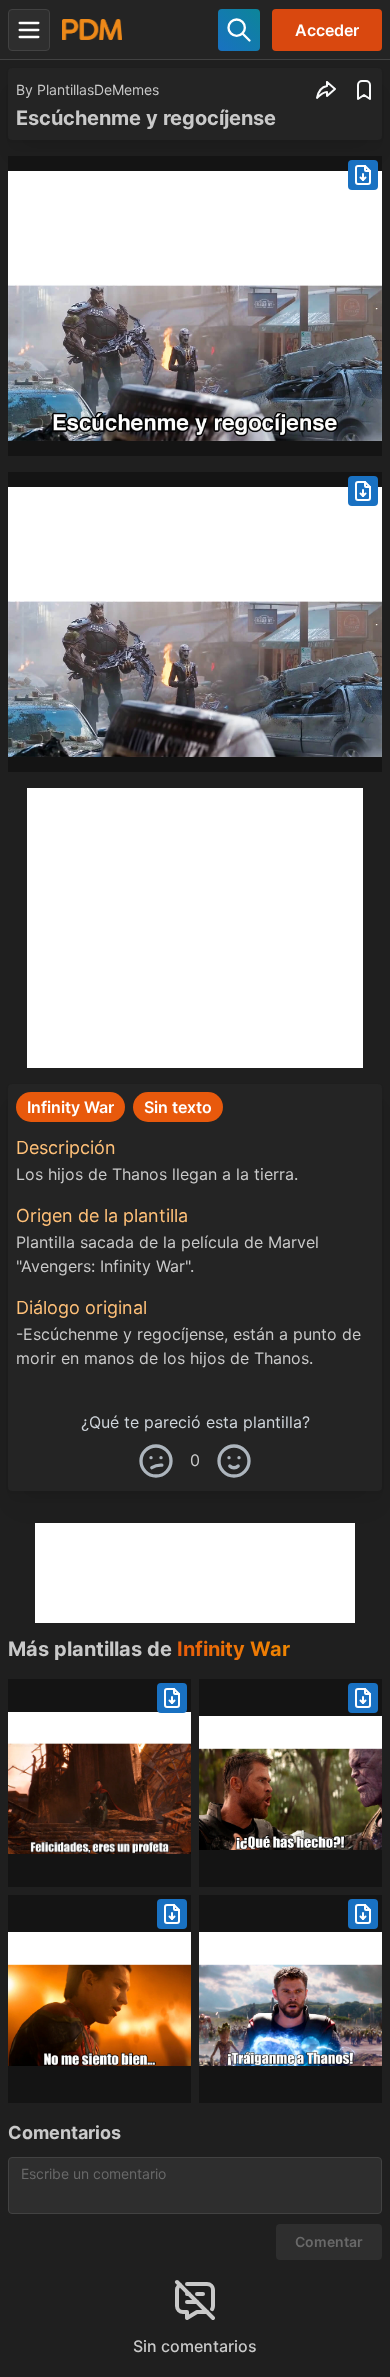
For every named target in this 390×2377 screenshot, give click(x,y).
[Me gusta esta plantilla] (234, 1461)
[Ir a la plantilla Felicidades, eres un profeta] (99, 1783)
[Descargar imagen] (363, 175)
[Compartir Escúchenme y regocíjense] (326, 90)
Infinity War (233, 1649)
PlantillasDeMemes (98, 89)
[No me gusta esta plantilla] (156, 1461)
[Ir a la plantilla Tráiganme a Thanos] (290, 1999)
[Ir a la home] (92, 29)
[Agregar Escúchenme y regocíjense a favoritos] (364, 90)
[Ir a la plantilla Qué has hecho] (290, 1783)
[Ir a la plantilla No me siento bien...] (99, 1999)
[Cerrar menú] (29, 30)
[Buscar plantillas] (239, 30)
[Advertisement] (195, 928)
